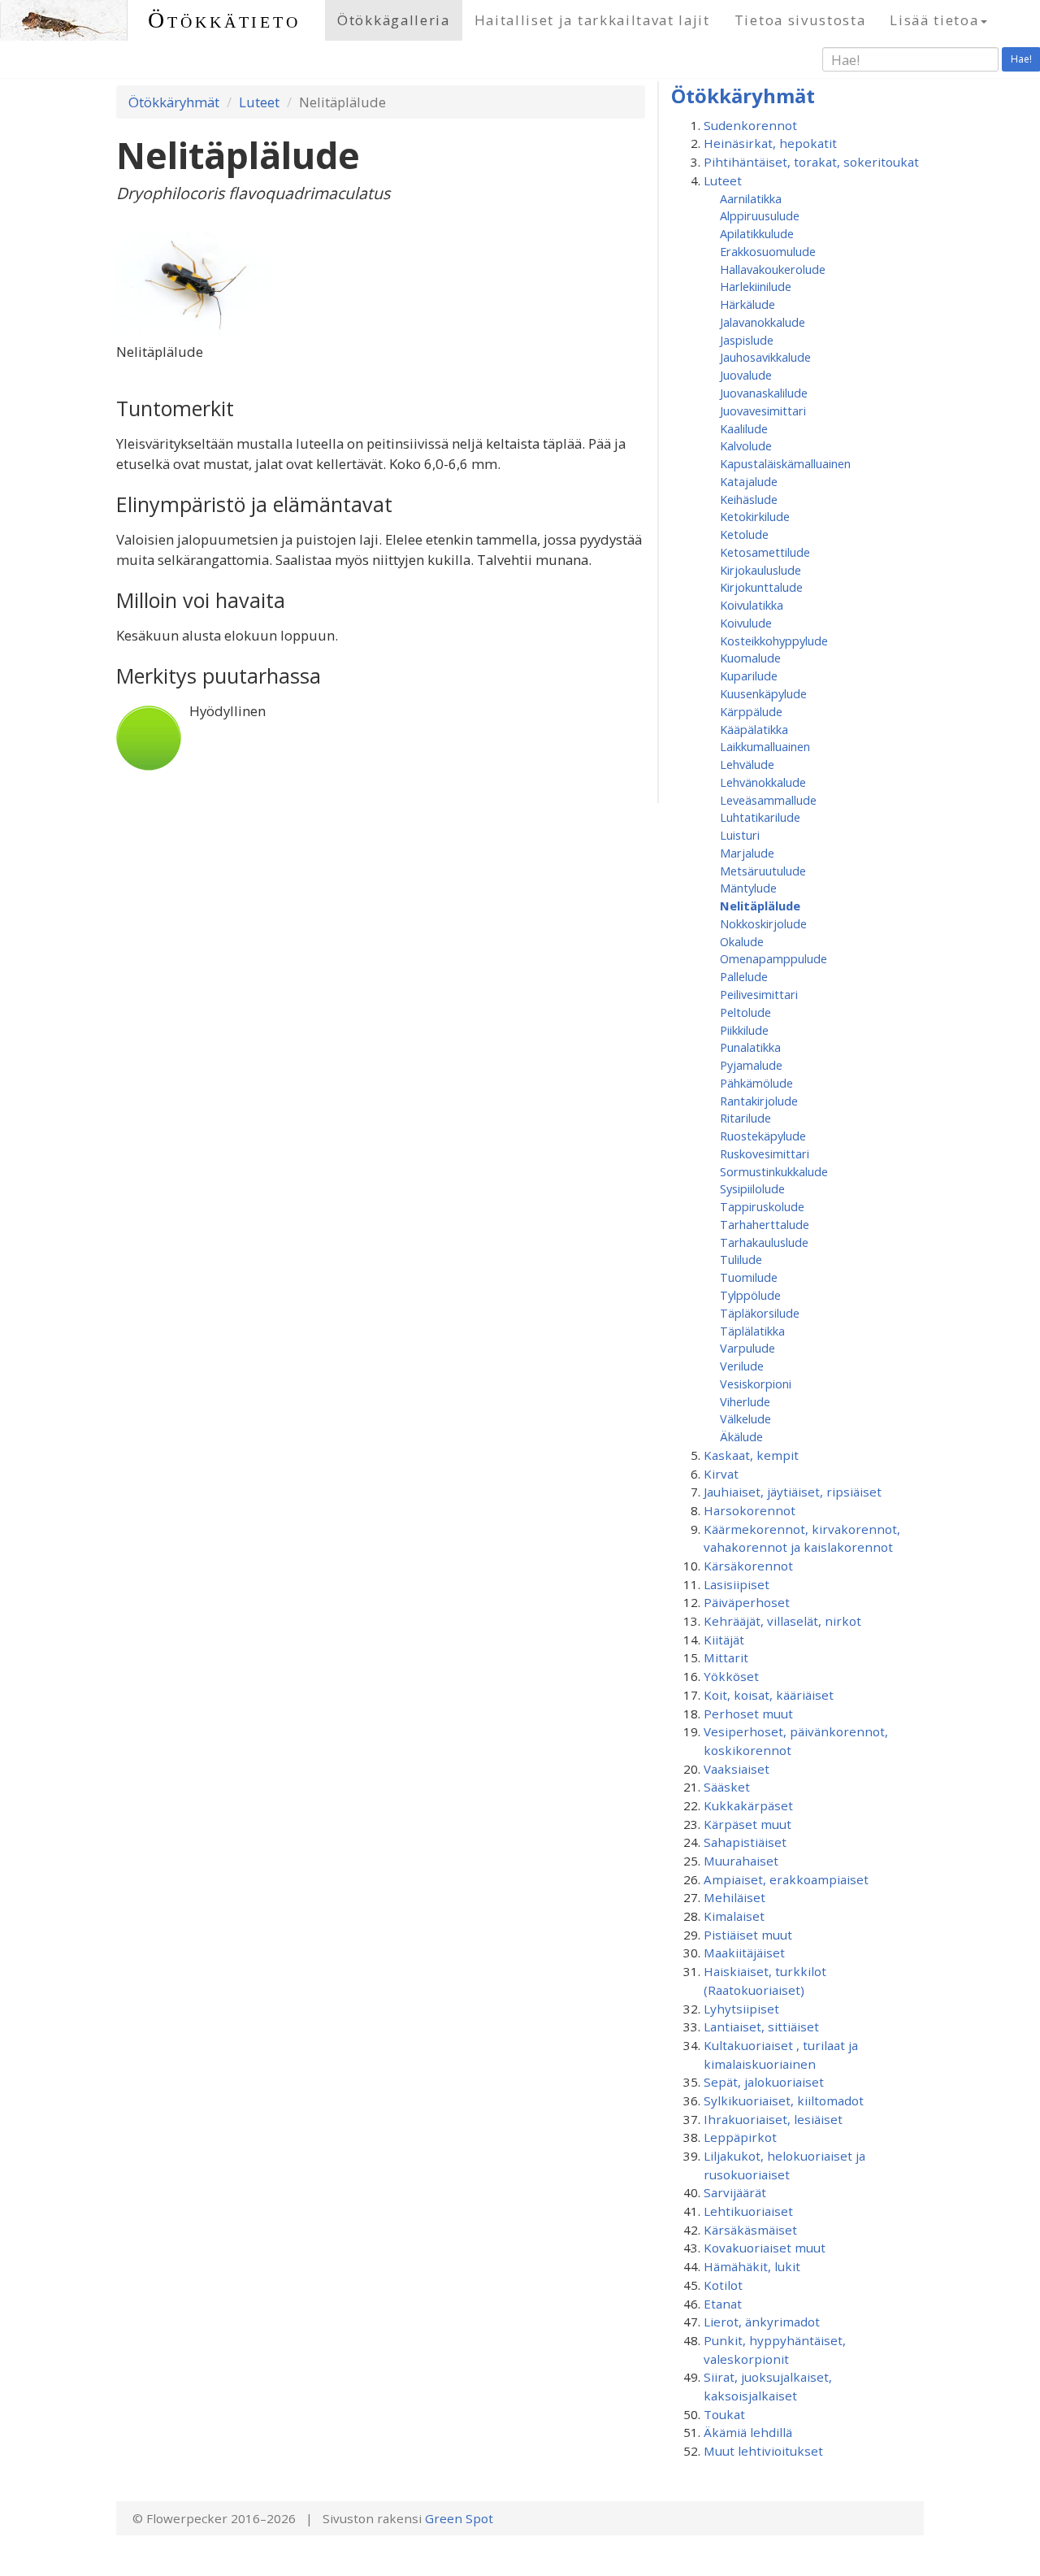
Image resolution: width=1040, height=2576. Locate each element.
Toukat (724, 2414)
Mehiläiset (734, 1897)
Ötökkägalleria (394, 20)
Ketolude (744, 534)
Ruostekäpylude (763, 1136)
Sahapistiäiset (745, 1842)
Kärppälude (751, 711)
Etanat (723, 2304)
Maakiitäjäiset (744, 1953)
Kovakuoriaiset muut (765, 2248)
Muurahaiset (741, 1861)
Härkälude (747, 304)
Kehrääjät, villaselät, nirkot (782, 1621)
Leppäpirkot (740, 2137)
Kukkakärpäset (748, 1805)
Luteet (259, 102)
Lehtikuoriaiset (748, 2211)
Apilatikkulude (757, 233)
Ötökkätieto (224, 20)
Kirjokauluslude (760, 570)
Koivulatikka (752, 605)
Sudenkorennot (750, 125)
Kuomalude (750, 658)
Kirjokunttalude (761, 587)
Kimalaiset (734, 1916)
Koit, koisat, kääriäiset (769, 1695)
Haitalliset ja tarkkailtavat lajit (592, 20)
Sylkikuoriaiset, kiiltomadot (784, 2100)
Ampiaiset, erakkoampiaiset (786, 1879)
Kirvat (721, 1474)
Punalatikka (750, 1047)
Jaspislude (747, 340)
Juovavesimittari (763, 411)
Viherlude (745, 1401)
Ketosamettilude (765, 552)
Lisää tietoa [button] (934, 20)
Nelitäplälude (760, 906)
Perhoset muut (748, 1714)
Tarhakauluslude (764, 1242)
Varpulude (747, 1348)
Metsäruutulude (763, 871)
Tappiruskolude (762, 1206)
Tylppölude (750, 1295)
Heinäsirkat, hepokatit (770, 143)
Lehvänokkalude (763, 782)
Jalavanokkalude (763, 322)
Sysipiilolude (752, 1188)
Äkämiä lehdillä (748, 2432)
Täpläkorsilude (760, 1313)
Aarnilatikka (751, 198)
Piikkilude (744, 1030)
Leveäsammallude (768, 800)
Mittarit (726, 1657)
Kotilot (723, 2285)
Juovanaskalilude (764, 393)
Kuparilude (749, 675)
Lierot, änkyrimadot (762, 2322)
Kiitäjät (724, 1640)
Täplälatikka (752, 1331)
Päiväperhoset (747, 1602)
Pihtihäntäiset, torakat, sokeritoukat (811, 162)
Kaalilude (744, 428)
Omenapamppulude (773, 958)
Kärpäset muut (747, 1824)
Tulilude (741, 1259)
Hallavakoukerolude (773, 269)
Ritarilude (745, 1118)
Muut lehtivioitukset (763, 2451)
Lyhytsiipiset (741, 2009)
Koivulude (746, 623)
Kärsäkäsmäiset (750, 2230)
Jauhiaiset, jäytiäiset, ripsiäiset (793, 1492)
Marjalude (747, 853)
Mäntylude (748, 888)
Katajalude (749, 481)
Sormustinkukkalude (774, 1171)
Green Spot (459, 2518)
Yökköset (731, 1676)
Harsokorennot (750, 1510)
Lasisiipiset (737, 1584)
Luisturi (740, 835)
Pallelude (744, 976)
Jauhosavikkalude (765, 357)
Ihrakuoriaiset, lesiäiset (773, 2119)
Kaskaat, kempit (751, 1455)
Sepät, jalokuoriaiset (764, 2082)
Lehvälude (747, 764)
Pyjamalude (751, 1065)
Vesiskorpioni (756, 1384)
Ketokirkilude (755, 516)
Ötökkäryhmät (174, 102)
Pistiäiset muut (748, 1935)
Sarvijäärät (735, 2192)
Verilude (742, 1366)
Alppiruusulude (760, 215)
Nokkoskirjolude (763, 923)
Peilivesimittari (759, 994)
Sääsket (727, 1787)
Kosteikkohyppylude (774, 641)
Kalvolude (746, 445)
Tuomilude (749, 1277)
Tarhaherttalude (765, 1224)
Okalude (742, 941)
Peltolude (745, 1012)
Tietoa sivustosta (800, 20)
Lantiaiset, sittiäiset (761, 2026)
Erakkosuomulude (768, 251)
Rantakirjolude (759, 1101)
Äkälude (741, 1436)
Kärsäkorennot (748, 1566)
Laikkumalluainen (765, 746)
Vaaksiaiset (737, 1769)
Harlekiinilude (756, 286)
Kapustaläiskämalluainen (785, 463)
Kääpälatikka (754, 729)
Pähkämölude (756, 1083)
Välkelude (745, 1418)
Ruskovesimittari (765, 1153)
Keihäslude (749, 499)
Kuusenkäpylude (763, 693)
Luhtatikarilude (760, 817)
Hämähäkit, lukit (752, 2266)
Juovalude (746, 375)
